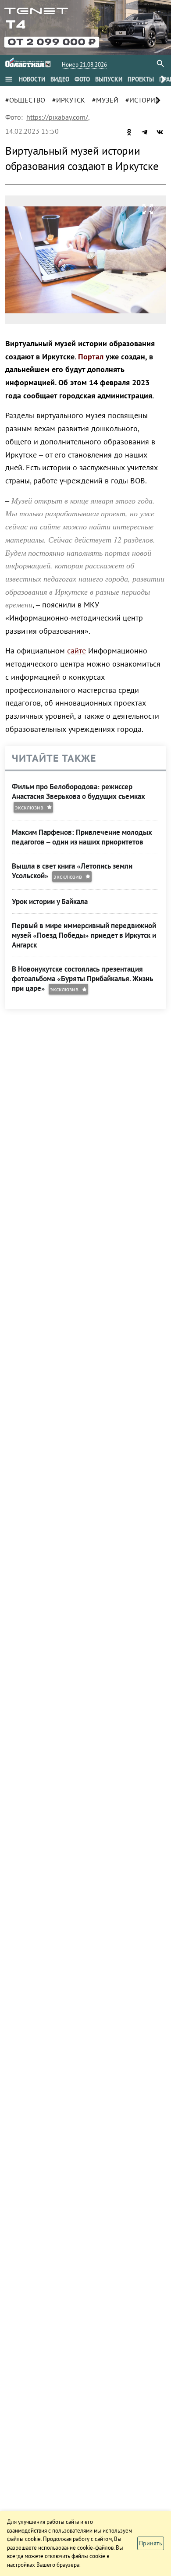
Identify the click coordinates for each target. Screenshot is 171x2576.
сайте (77, 651)
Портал (91, 357)
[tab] (32, 79)
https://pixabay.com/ (57, 117)
